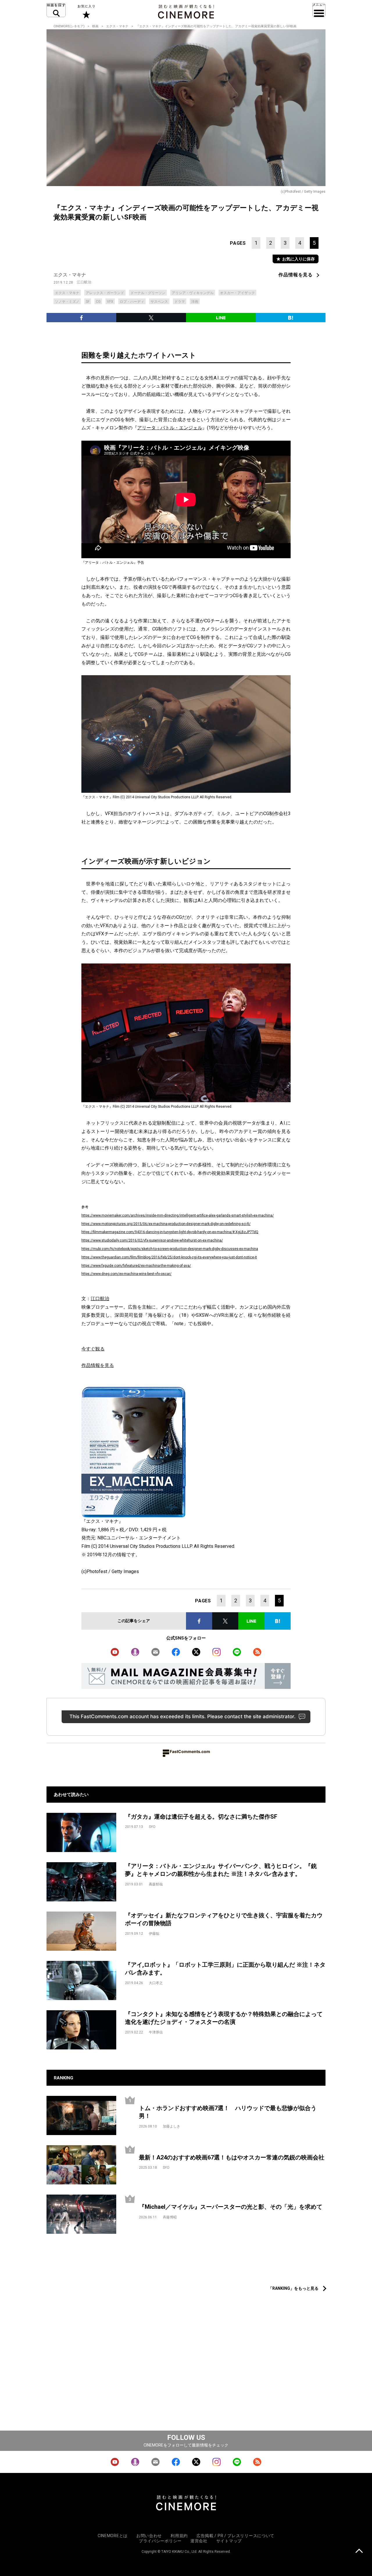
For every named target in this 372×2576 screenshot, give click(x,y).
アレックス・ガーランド (105, 293)
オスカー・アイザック (237, 293)
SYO (152, 1827)
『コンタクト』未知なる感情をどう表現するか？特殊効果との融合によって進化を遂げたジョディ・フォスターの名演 (224, 2018)
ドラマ (180, 302)
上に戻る (359, 2551)
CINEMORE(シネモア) (69, 26)
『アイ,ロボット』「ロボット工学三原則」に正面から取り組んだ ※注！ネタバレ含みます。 (225, 1969)
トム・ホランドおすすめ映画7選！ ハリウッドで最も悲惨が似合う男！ (228, 2112)
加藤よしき (171, 2126)
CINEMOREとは (113, 2536)
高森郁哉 (156, 1884)
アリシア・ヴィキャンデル (193, 293)
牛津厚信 (156, 2032)
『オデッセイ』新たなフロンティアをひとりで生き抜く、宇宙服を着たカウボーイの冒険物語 (224, 1919)
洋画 (195, 302)
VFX (110, 302)
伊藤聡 (154, 1934)
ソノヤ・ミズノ (67, 302)
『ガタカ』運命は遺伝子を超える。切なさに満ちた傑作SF (201, 1817)
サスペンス (159, 302)
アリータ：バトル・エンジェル (170, 428)
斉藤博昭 (170, 2217)
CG (98, 302)
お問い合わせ (149, 2536)
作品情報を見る (296, 275)
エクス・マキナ (117, 26)
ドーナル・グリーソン (148, 293)
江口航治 (84, 282)
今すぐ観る (93, 1349)
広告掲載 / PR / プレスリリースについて (235, 2536)
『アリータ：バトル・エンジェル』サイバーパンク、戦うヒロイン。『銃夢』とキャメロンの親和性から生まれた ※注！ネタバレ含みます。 (221, 1870)
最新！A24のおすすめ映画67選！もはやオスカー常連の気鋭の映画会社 (232, 2157)
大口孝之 (156, 1983)
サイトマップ (229, 2541)
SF (88, 302)
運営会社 (199, 2541)
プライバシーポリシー (160, 2541)
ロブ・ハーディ (132, 302)
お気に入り (86, 12)
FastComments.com (190, 1751)
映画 (95, 26)
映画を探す (56, 10)
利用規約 (179, 2536)
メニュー (319, 10)
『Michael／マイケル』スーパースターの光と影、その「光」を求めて (231, 2207)
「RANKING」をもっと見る (293, 2288)
